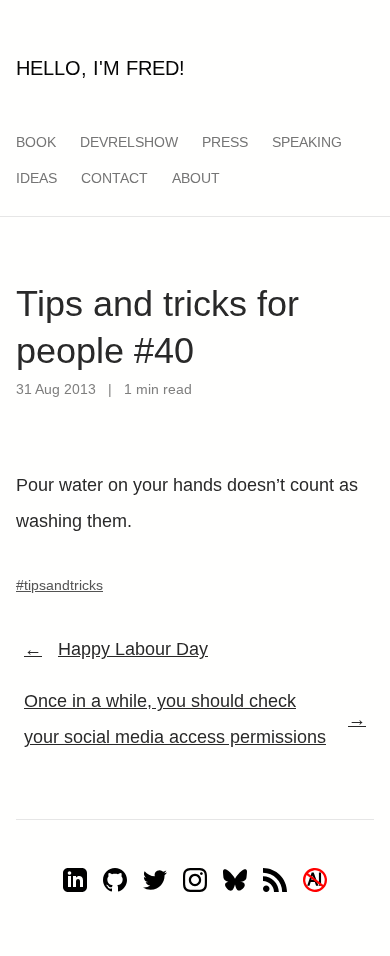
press (225, 142)
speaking (307, 142)
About (196, 178)
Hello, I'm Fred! (100, 68)
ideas (36, 178)
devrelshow (129, 142)
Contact (114, 178)
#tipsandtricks (59, 585)
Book (36, 142)
